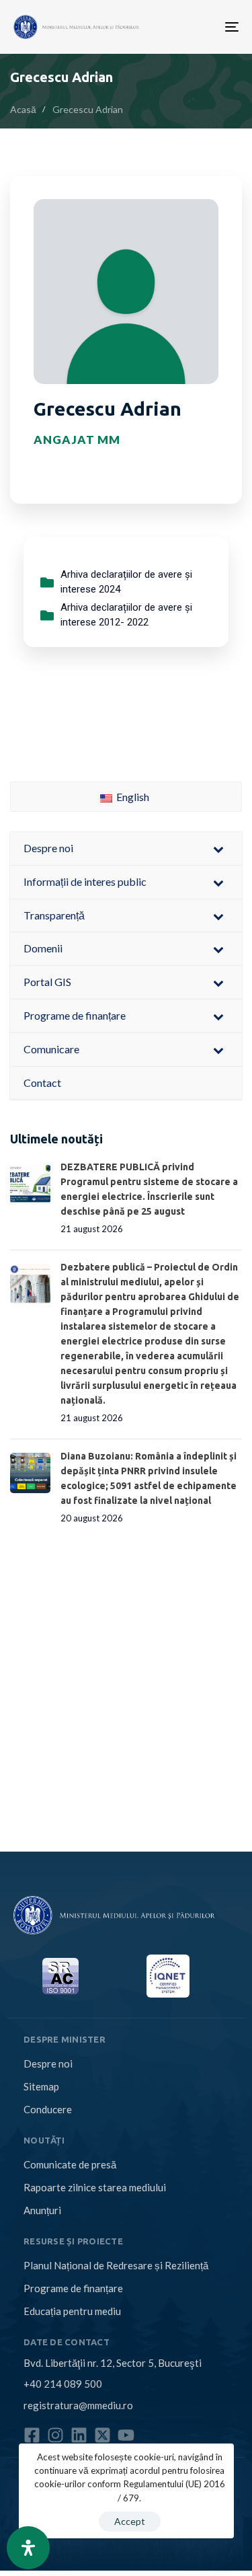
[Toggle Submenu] (218, 848)
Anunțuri (42, 2210)
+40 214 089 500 (63, 2384)
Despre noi (48, 2063)
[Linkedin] (79, 2435)
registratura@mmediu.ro (78, 2405)
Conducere (48, 2109)
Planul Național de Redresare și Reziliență (116, 2265)
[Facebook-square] (32, 2435)
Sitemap (41, 2086)
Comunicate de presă (70, 2164)
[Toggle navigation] (183, 27)
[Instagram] (55, 2435)
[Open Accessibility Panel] (28, 2548)
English (132, 797)
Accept (130, 2521)
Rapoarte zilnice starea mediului (95, 2187)
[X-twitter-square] (102, 2435)
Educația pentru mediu (72, 2311)
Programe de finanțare (73, 2288)
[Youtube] (126, 2435)
